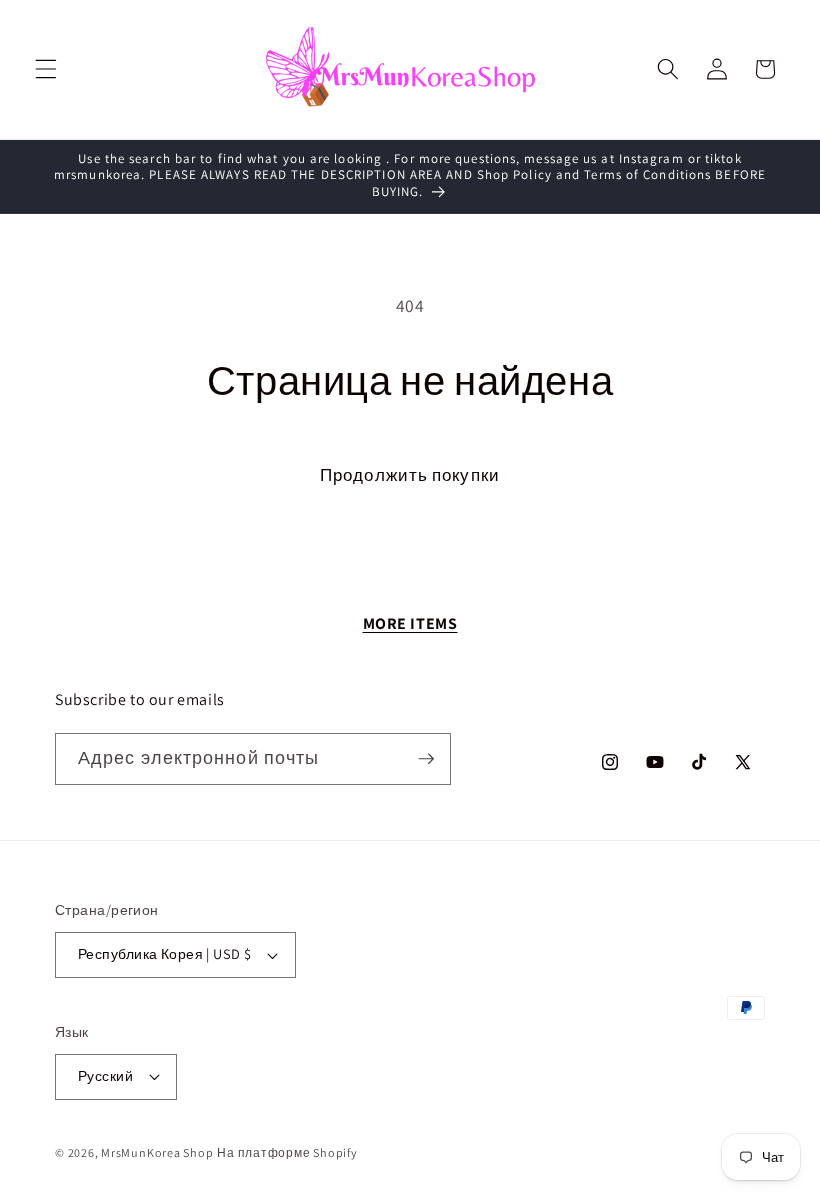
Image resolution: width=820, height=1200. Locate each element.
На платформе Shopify (287, 1152)
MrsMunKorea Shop (157, 1152)
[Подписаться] (426, 759)
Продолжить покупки (410, 475)
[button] (46, 69)
